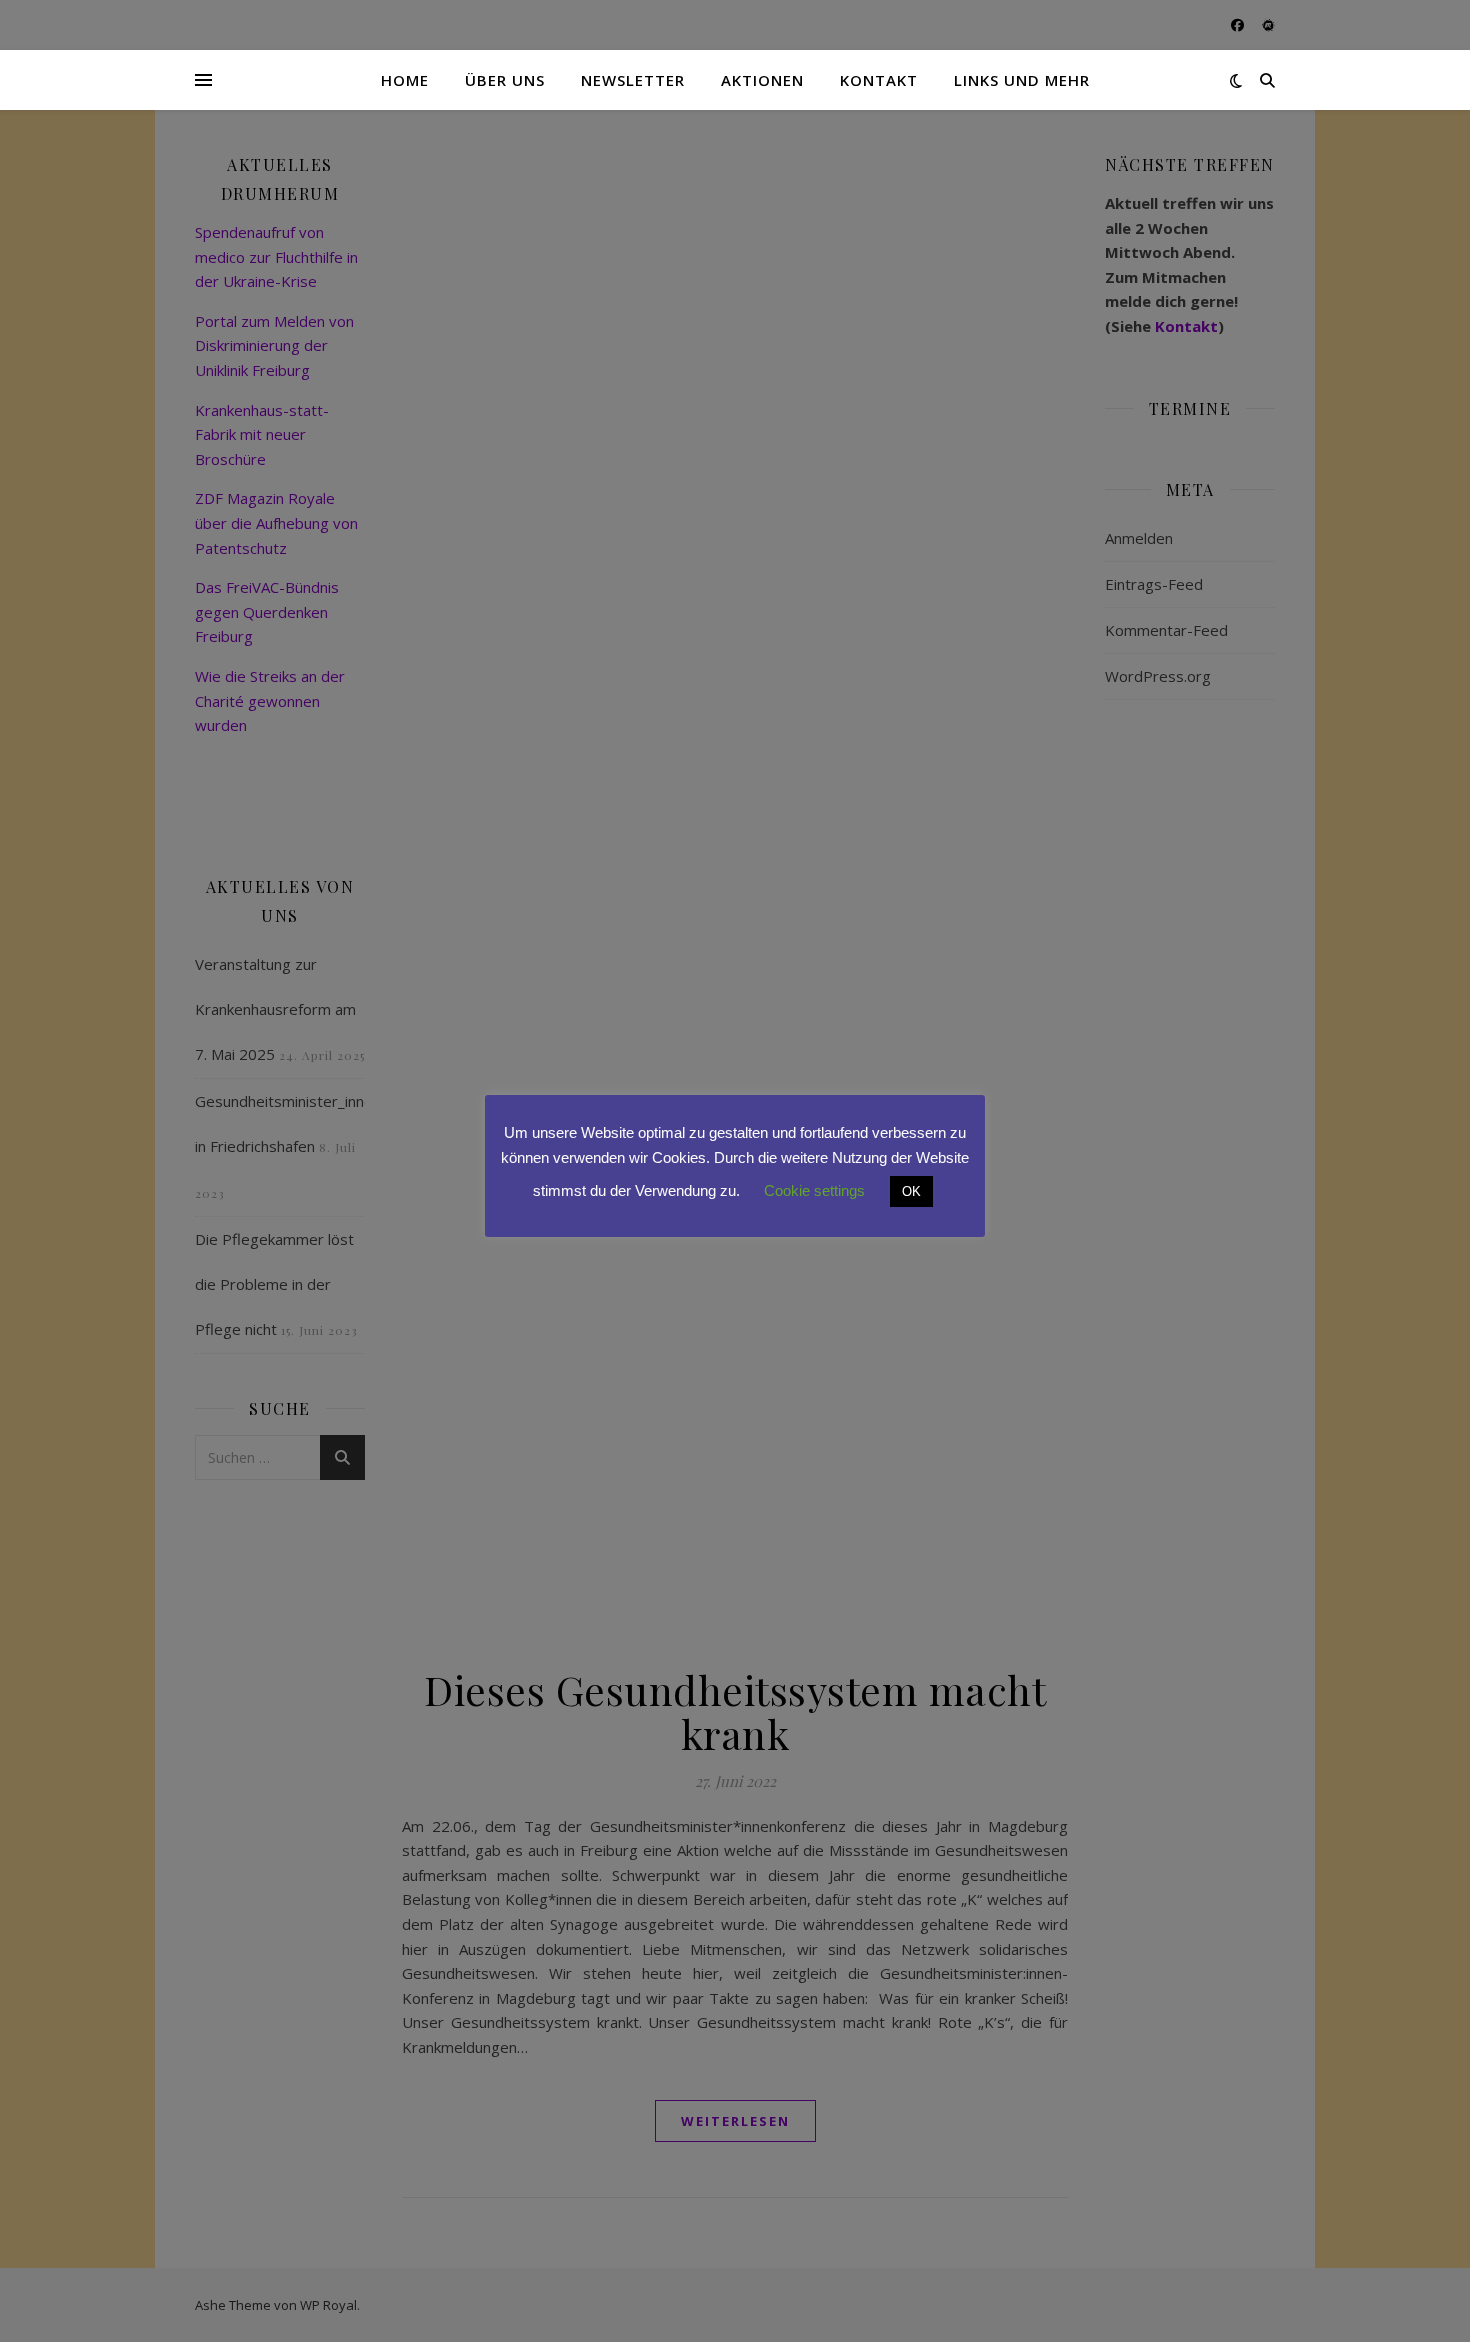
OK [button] (911, 1191)
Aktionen (762, 80)
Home (405, 80)
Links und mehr (1022, 80)
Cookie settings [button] (814, 1190)
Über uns (505, 80)
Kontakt (879, 80)
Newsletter (633, 80)
